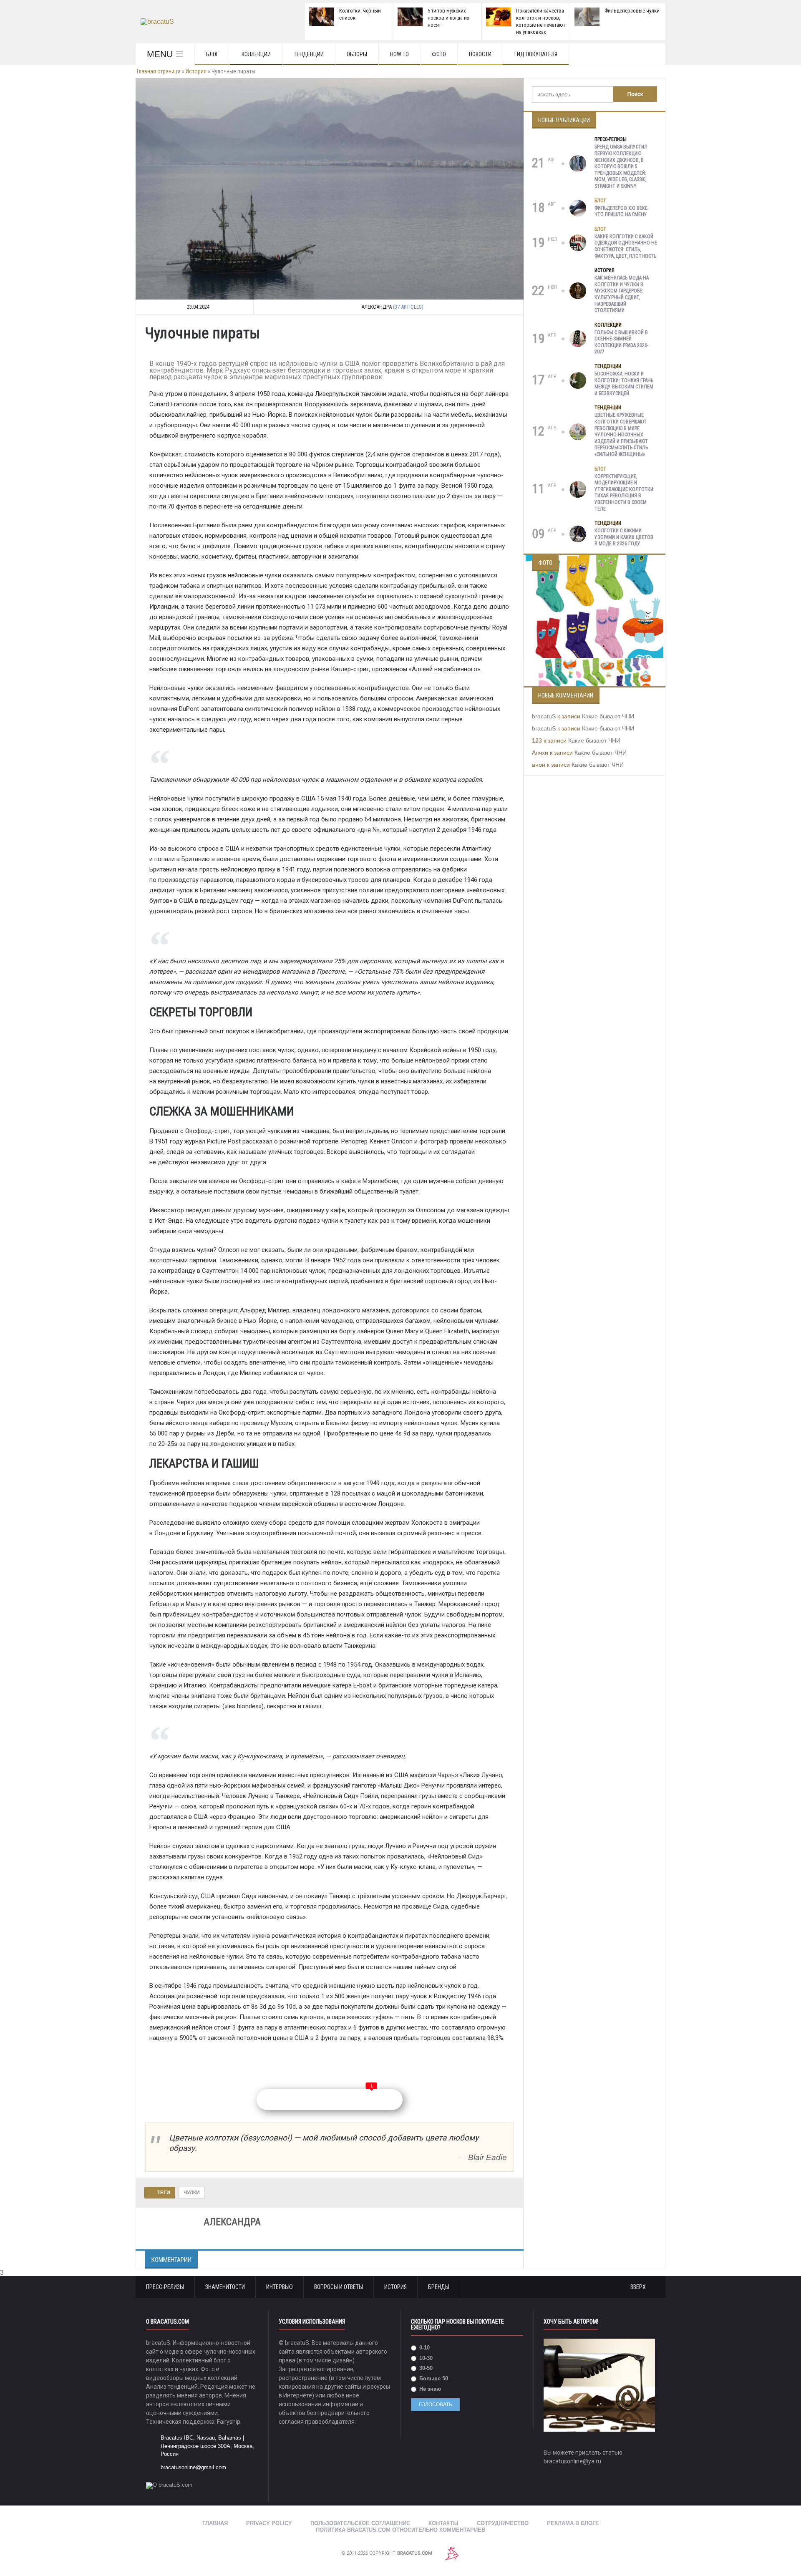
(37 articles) (408, 307)
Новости (480, 54)
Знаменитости (225, 2287)
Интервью (280, 2287)
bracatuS (544, 716)
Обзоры (357, 54)
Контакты (443, 2523)
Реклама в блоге (573, 2523)
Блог (212, 54)
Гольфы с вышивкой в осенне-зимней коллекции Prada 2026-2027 (621, 342)
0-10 (424, 2348)
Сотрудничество (503, 2523)
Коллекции (256, 54)
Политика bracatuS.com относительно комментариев (400, 2530)
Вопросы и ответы (339, 2287)
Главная (215, 2523)
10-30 (425, 2358)
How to (399, 54)
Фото (439, 54)
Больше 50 (433, 2378)
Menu (160, 54)
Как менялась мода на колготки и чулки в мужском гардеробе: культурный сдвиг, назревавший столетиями (622, 294)
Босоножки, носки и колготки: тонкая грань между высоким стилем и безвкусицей (624, 384)
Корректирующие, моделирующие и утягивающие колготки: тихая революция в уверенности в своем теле (625, 493)
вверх (639, 2287)
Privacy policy (269, 2523)
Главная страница (159, 71)
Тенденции (309, 54)
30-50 (425, 2368)
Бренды (439, 2287)
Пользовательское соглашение (360, 2523)
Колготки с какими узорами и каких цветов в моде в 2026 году (624, 537)
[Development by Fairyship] (452, 2553)
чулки (192, 2193)
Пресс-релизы (611, 139)
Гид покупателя (536, 54)
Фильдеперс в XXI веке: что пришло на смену (622, 212)
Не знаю (429, 2389)
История (196, 71)
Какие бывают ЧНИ (608, 716)
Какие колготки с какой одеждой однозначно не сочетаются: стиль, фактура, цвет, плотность (626, 246)
